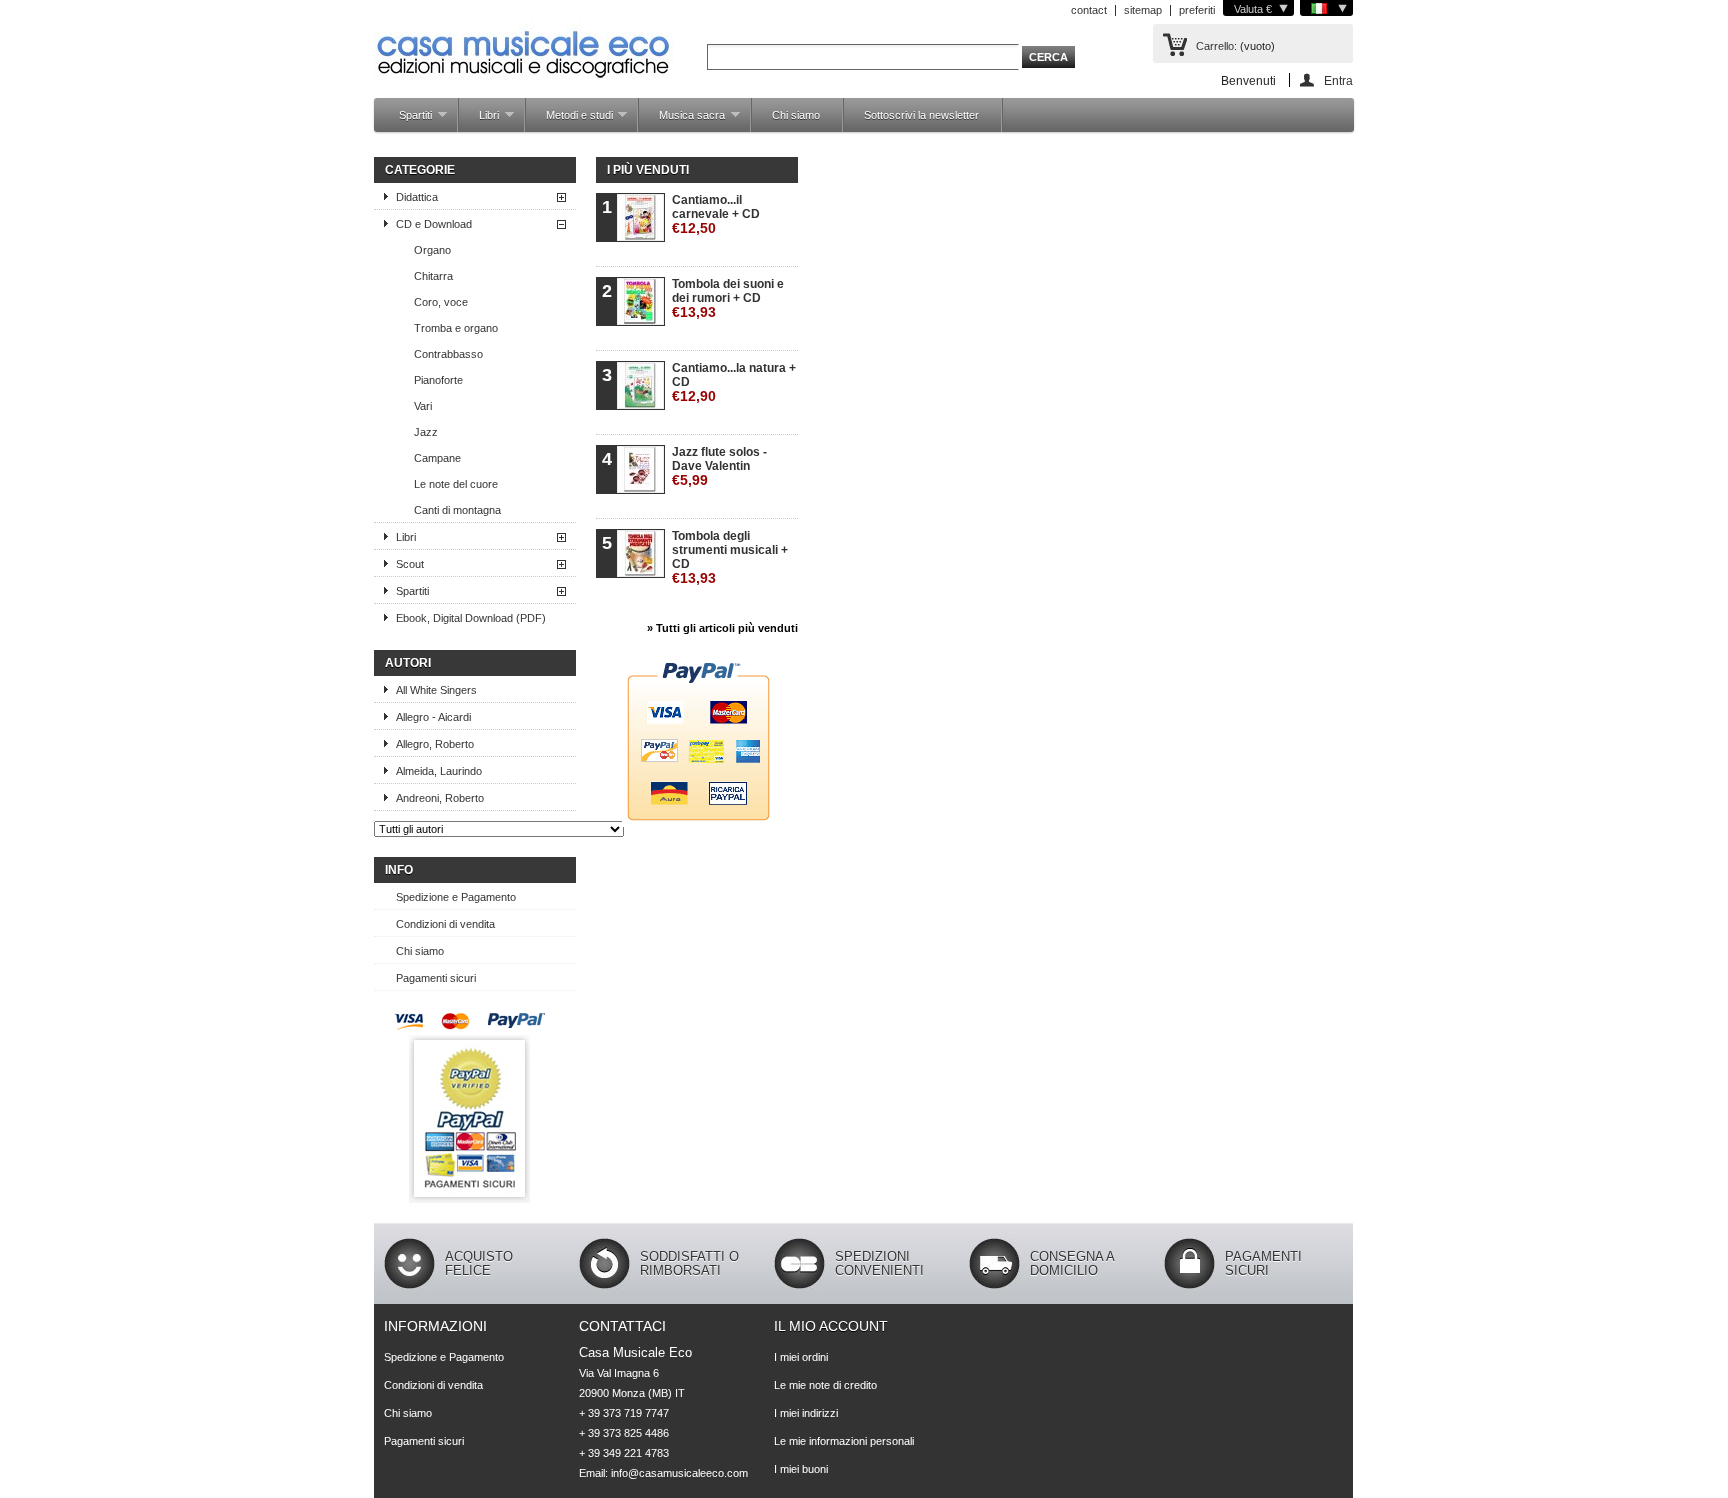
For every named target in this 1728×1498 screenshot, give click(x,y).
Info (399, 870)
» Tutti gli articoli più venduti (722, 628)
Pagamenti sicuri (436, 978)
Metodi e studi (569, 120)
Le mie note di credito (825, 1385)
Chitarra (433, 276)
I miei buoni (801, 1469)
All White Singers (436, 690)
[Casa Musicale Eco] (524, 41)
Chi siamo (796, 115)
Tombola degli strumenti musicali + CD (730, 557)
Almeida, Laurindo (439, 771)
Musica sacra (682, 120)
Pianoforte (438, 380)
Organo (432, 250)
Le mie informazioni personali (844, 1441)
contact (1089, 10)
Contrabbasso (448, 354)
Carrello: (1216, 46)
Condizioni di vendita (445, 924)
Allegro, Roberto (435, 744)
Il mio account (831, 1326)
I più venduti (648, 170)
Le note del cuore (456, 484)
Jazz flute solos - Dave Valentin (719, 466)
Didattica (417, 197)
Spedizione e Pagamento (456, 897)
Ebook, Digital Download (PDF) (471, 618)
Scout (410, 564)
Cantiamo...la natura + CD (734, 382)
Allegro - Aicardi (433, 717)
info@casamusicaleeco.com (679, 1473)
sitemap (1143, 10)
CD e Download (434, 224)
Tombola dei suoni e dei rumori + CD (728, 298)
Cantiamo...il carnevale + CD (716, 214)
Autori (408, 663)
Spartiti (405, 120)
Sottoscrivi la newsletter (921, 115)
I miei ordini (801, 1357)
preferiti (1197, 10)
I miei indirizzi (806, 1413)
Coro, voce (441, 302)
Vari (423, 406)
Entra (1338, 80)
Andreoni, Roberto (440, 798)
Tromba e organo (456, 328)
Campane (437, 458)
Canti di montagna (457, 510)
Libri (479, 120)
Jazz (426, 432)
